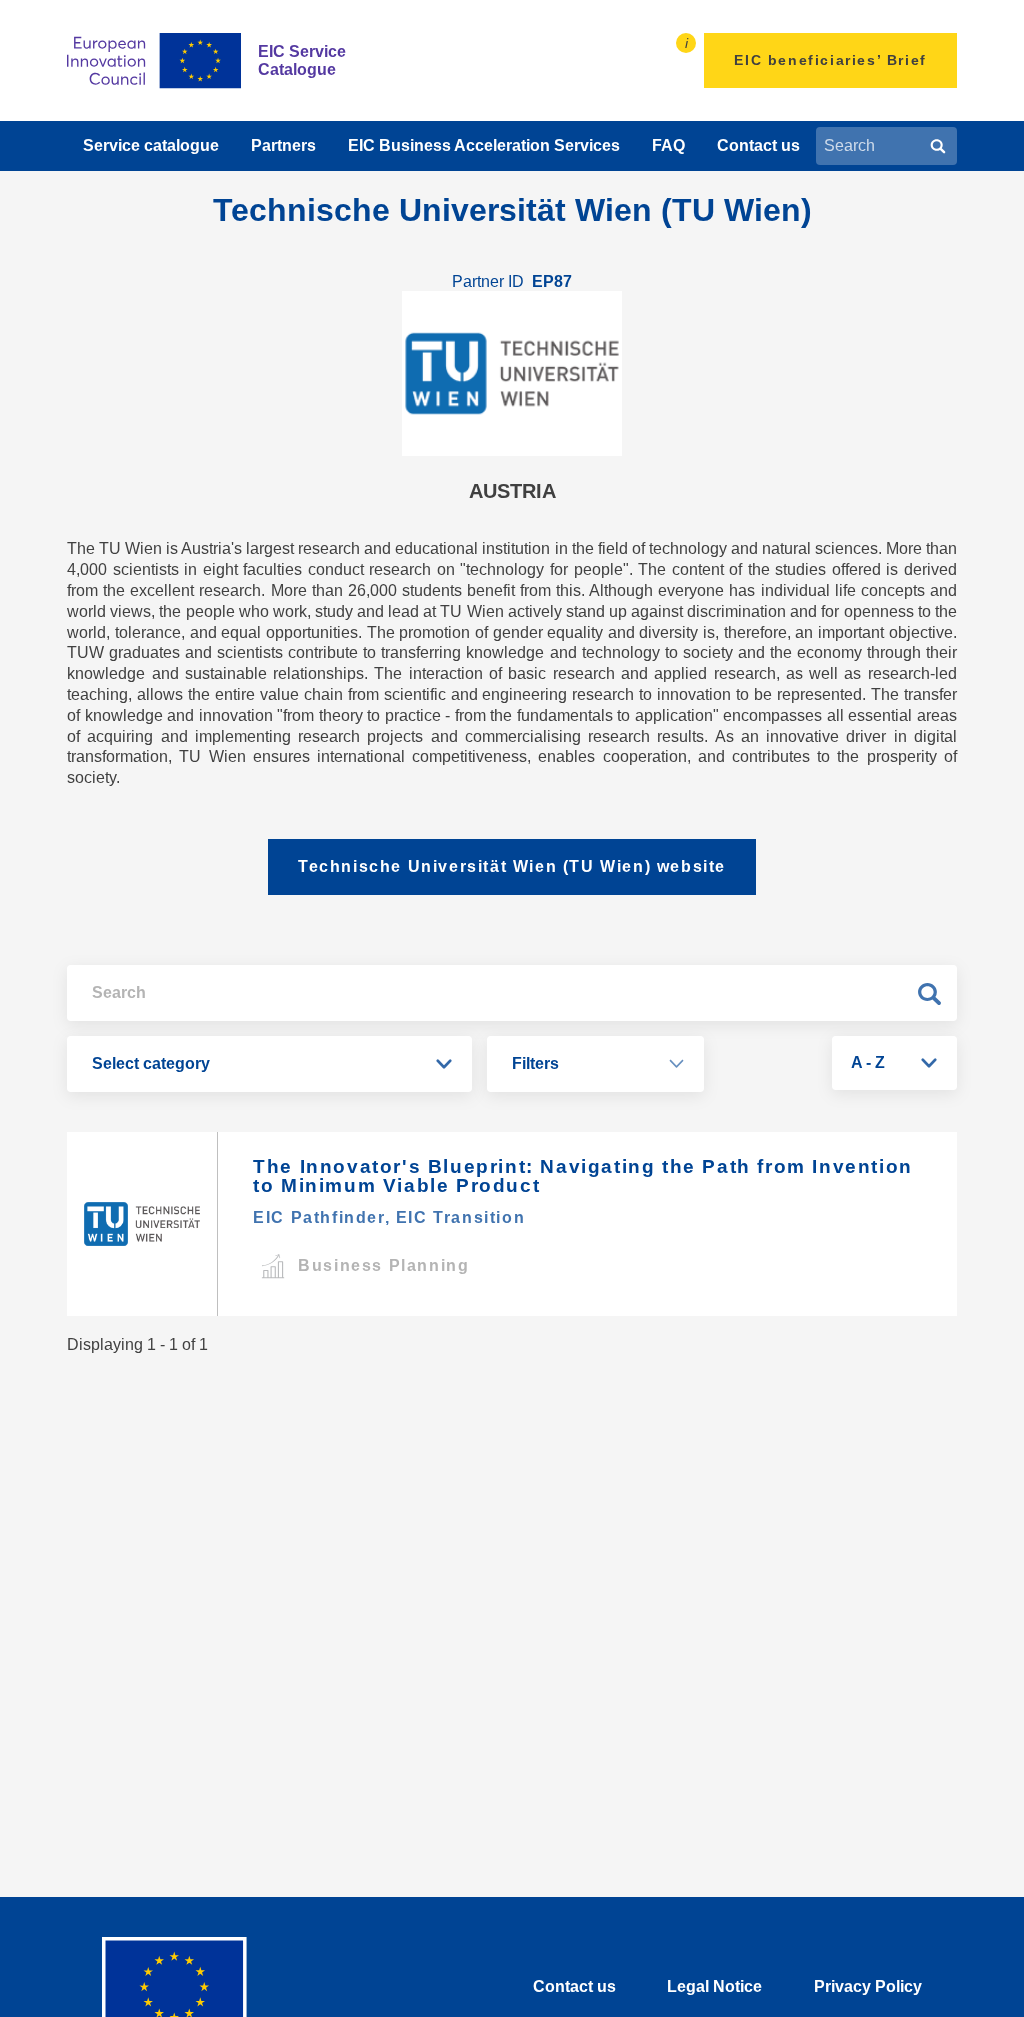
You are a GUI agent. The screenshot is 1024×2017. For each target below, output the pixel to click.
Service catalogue (151, 145)
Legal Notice (714, 1986)
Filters (535, 1063)
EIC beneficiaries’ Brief (830, 60)
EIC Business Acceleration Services (484, 145)
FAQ (668, 145)
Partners (283, 145)
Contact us (758, 145)
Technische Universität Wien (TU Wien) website (512, 866)
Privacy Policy (868, 1986)
